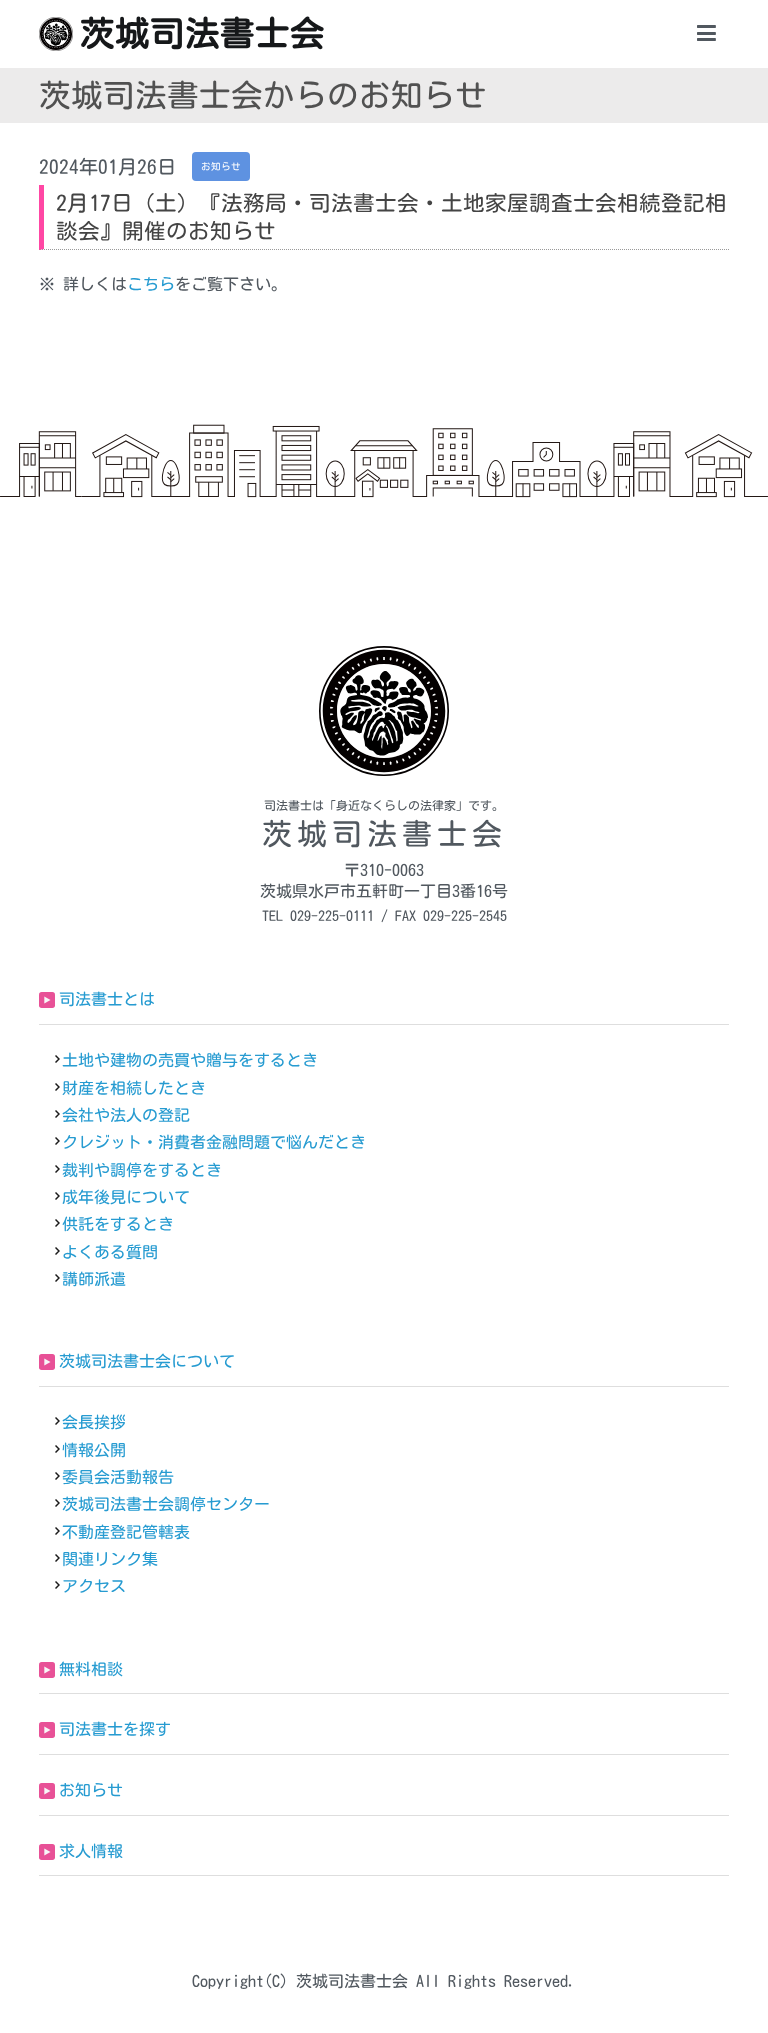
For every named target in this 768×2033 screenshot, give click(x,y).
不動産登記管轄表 (126, 1532)
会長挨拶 (94, 1422)
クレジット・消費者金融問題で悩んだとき (214, 1142)
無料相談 (91, 1669)
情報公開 (94, 1450)
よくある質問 (110, 1252)
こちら (151, 284)
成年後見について (126, 1197)
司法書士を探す (115, 1729)
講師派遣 (94, 1279)
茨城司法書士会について (147, 1361)
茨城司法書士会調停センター (166, 1504)
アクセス (94, 1586)
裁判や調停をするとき (142, 1170)
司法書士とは (107, 999)
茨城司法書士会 (202, 33)
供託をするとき (118, 1224)
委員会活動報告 (118, 1477)
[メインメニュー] (706, 34)
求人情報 (91, 1851)
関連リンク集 (110, 1559)
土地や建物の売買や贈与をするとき (190, 1060)
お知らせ (91, 1790)
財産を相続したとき (134, 1088)
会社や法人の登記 (126, 1115)
